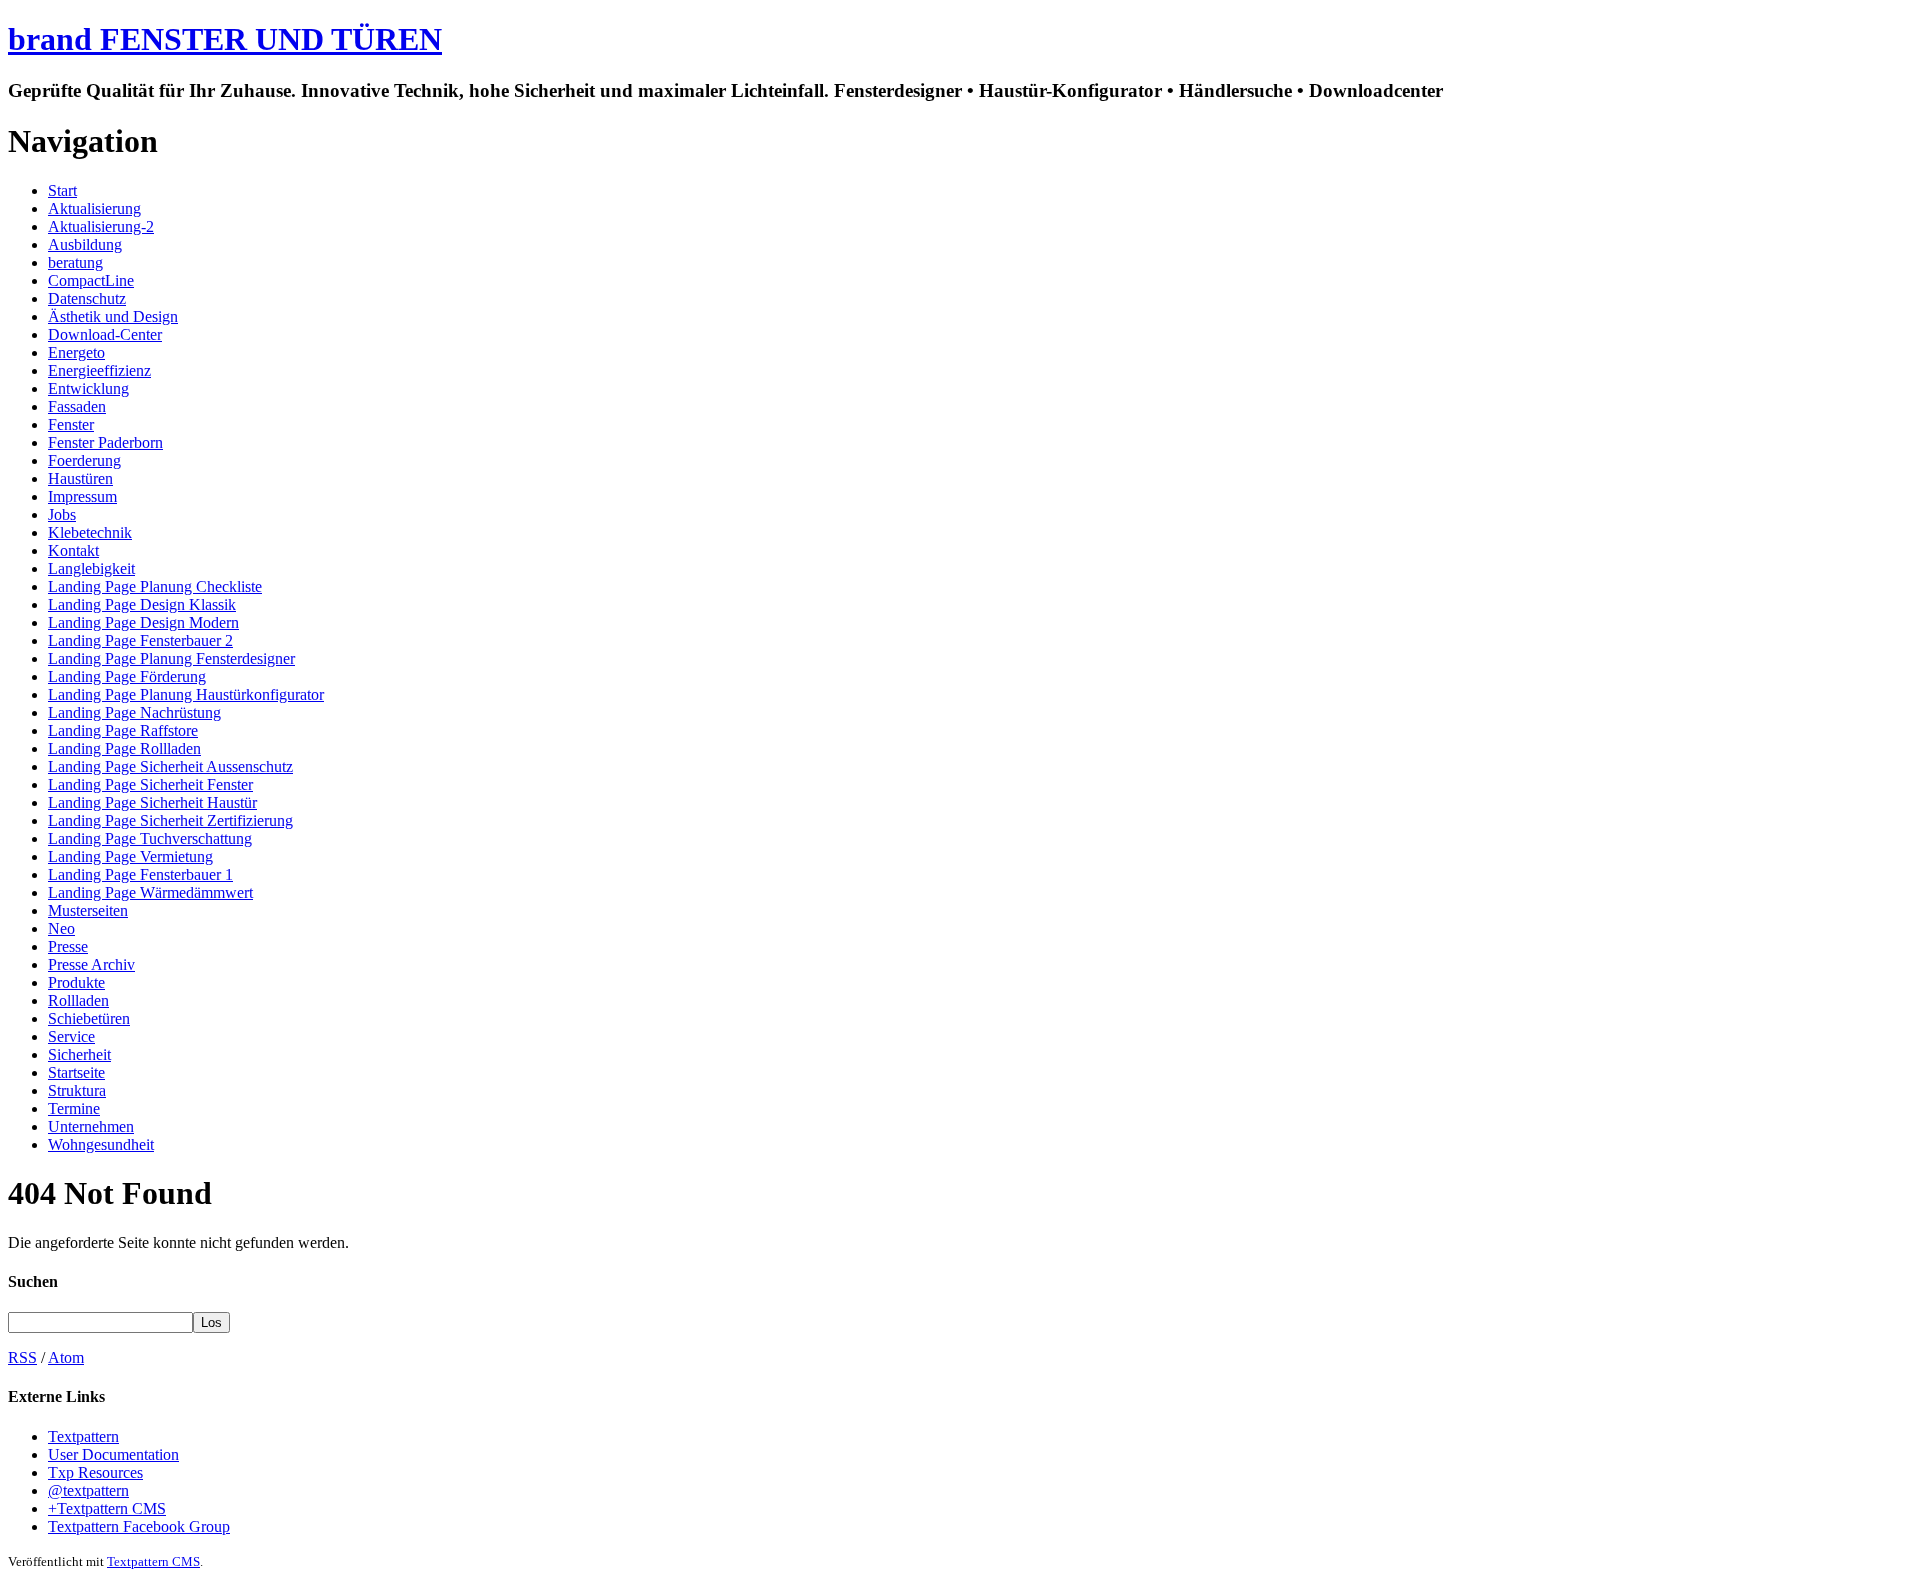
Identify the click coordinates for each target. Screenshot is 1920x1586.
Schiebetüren (89, 1018)
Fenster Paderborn (105, 442)
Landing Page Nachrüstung (134, 712)
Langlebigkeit (91, 568)
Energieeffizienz (99, 370)
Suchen (33, 1281)
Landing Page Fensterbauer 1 (140, 874)
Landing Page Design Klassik (142, 604)
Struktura (77, 1090)
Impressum (82, 496)
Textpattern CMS (153, 1561)
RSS (22, 1357)
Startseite (76, 1072)
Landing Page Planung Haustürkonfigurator (186, 694)
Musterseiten (88, 910)
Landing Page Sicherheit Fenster (150, 784)
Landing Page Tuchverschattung (150, 838)
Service (71, 1036)
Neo (61, 928)
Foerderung (84, 460)
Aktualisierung (94, 208)
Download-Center (105, 334)
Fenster (71, 424)
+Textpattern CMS (107, 1508)
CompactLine (91, 280)
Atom (66, 1357)
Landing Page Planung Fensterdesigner (171, 658)
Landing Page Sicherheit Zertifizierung (170, 820)
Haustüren (80, 478)
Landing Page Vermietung (130, 856)
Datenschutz (87, 298)
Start (62, 190)
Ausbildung (85, 244)
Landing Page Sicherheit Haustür (152, 802)
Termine (74, 1108)
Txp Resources (95, 1472)
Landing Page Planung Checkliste (155, 586)
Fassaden (77, 406)
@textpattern (88, 1490)
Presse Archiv (91, 964)
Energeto (76, 352)
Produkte (76, 982)
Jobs (62, 514)
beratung (75, 262)
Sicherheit (79, 1054)
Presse (68, 946)
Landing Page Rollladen (124, 748)
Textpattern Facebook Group (139, 1526)
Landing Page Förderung (127, 676)
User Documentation (113, 1454)
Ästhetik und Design (113, 316)
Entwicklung (88, 388)
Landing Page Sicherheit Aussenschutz (170, 766)
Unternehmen (91, 1126)
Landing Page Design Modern (143, 622)
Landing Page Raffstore (123, 730)
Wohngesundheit (101, 1144)
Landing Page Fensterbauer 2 (140, 640)
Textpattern (83, 1436)
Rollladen (78, 1000)
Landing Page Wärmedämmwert (150, 892)
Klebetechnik (90, 532)
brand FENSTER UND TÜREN (225, 39)
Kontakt (73, 550)
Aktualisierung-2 (101, 226)
